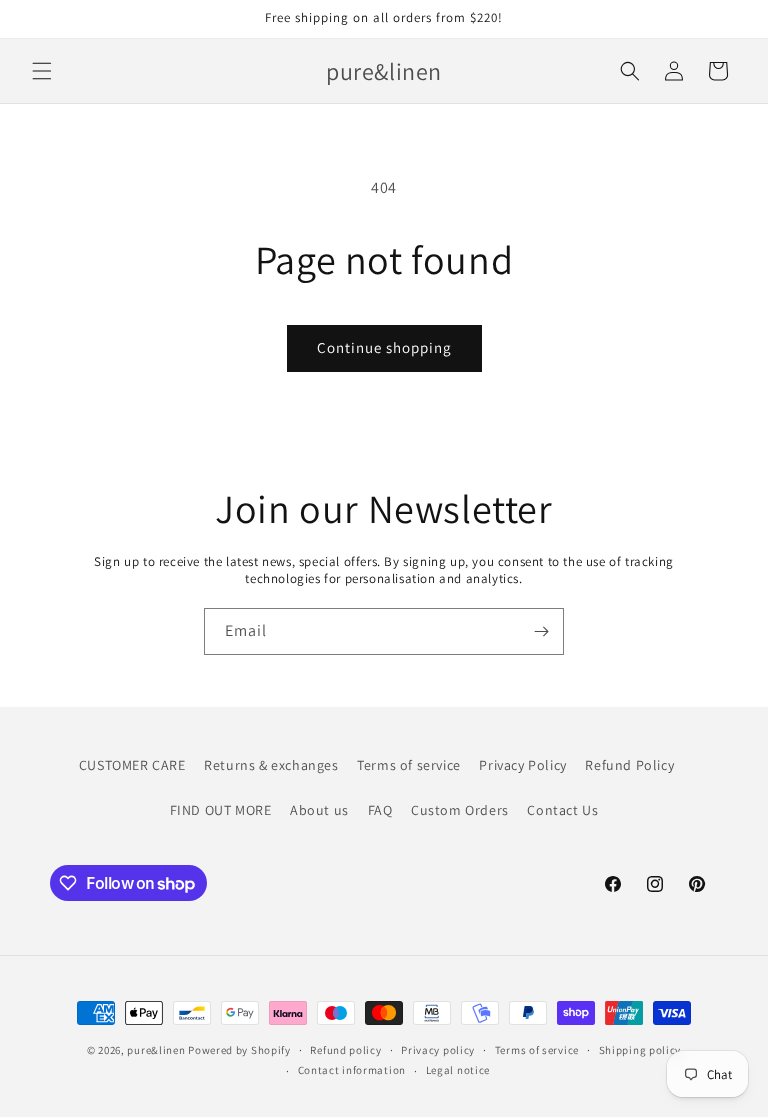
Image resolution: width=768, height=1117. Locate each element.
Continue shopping (384, 347)
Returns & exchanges (271, 765)
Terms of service (409, 765)
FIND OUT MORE (221, 810)
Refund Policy (629, 765)
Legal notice (458, 1070)
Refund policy (345, 1050)
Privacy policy (438, 1050)
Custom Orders (460, 810)
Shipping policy (640, 1050)
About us (319, 810)
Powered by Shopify (239, 1050)
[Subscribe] (541, 631)
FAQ (380, 810)
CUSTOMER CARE (132, 765)
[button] (42, 71)
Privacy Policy (522, 765)
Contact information (352, 1070)
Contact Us (562, 810)
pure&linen (156, 1050)
